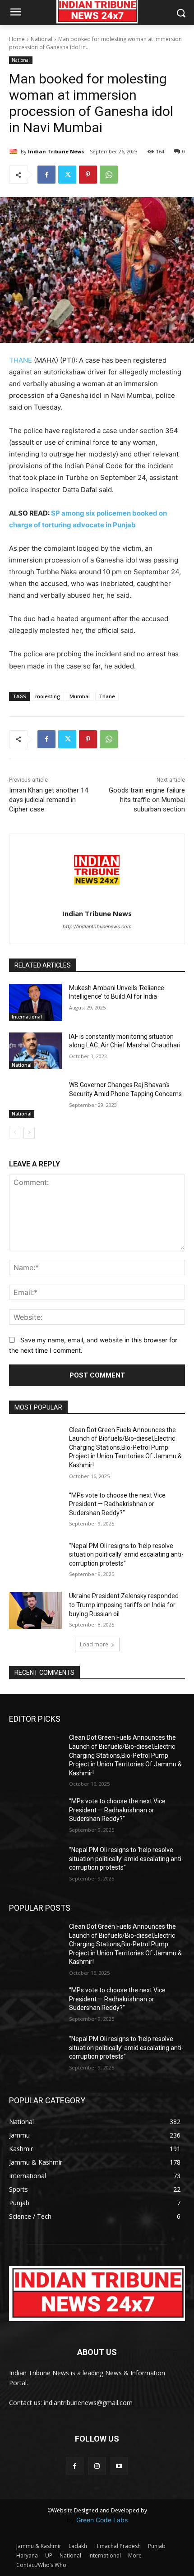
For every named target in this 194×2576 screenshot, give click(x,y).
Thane (107, 696)
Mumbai (80, 696)
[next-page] (29, 1133)
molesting (48, 696)
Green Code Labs (102, 2520)
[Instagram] (97, 2466)
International (27, 1017)
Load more (94, 1644)
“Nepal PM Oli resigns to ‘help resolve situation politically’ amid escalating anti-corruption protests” (126, 1555)
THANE (21, 360)
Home (17, 39)
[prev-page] (15, 1133)
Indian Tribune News (56, 151)
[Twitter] (67, 175)
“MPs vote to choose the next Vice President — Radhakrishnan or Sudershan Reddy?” (117, 1504)
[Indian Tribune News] (15, 152)
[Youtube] (119, 2466)
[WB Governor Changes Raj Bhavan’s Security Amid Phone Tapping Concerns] (35, 1099)
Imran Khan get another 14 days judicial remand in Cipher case (48, 800)
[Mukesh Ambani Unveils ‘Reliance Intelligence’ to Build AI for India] (35, 1002)
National (42, 39)
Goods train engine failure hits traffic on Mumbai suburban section (147, 800)
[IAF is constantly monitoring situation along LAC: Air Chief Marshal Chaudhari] (35, 1051)
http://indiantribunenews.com (97, 926)
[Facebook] (46, 175)
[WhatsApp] (109, 175)
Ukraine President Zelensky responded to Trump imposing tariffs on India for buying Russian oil (124, 1605)
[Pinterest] (88, 175)
